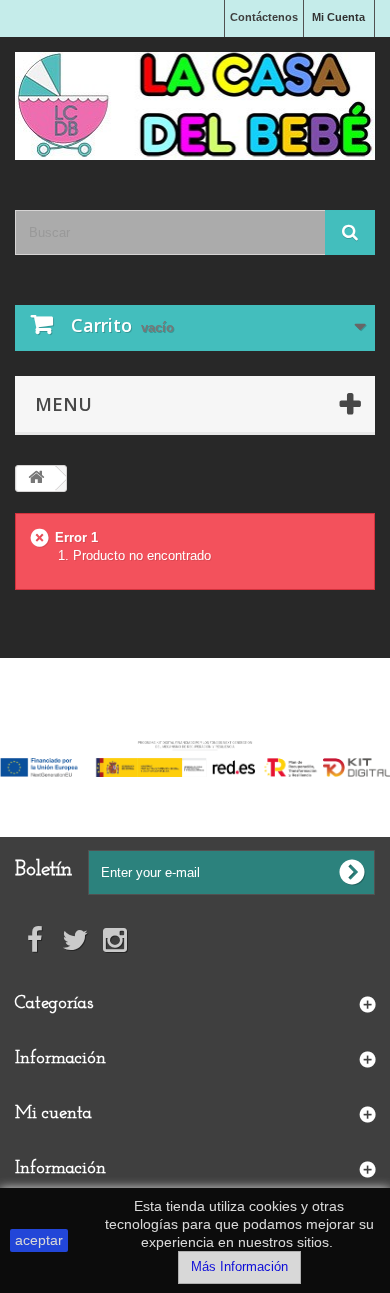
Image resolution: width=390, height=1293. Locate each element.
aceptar (39, 1240)
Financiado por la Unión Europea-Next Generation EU (195, 726)
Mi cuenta (53, 1114)
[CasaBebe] (195, 106)
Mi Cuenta (338, 17)
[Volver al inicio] (36, 478)
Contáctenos (264, 17)
